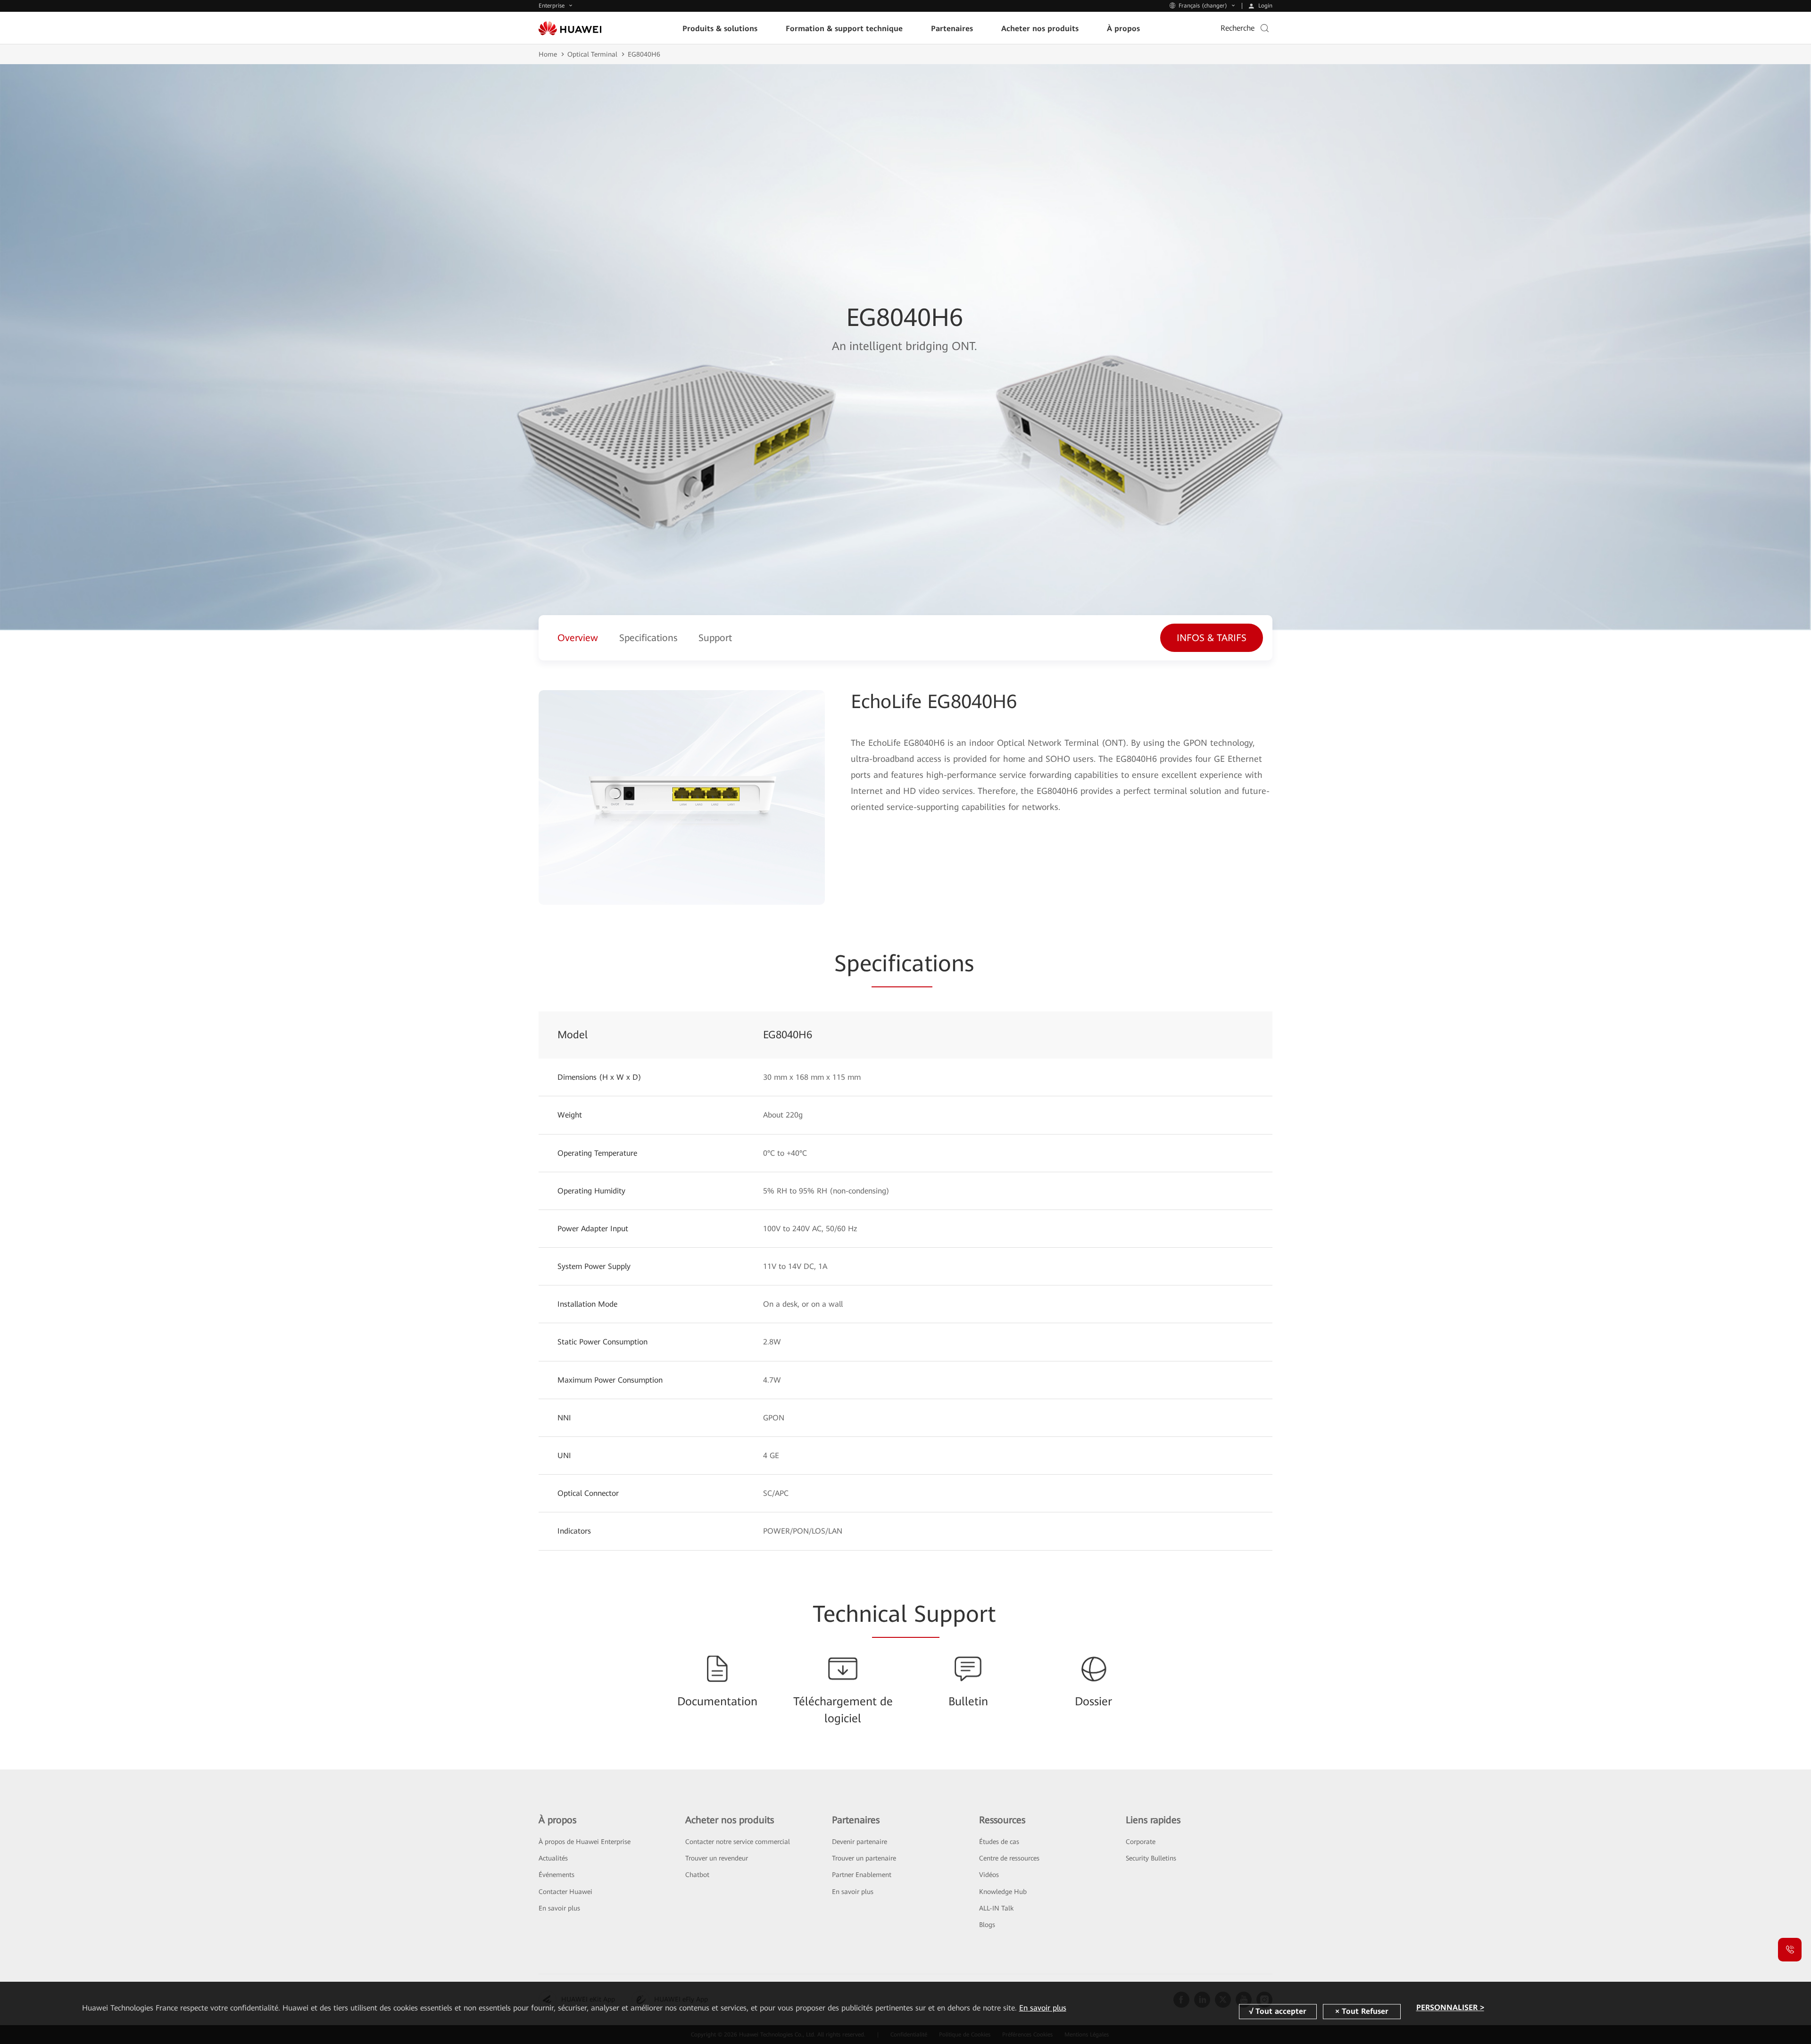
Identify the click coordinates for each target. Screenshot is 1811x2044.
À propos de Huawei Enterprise (585, 1842)
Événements (557, 1875)
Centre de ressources (1009, 1858)
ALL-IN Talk (996, 1908)
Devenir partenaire (860, 1842)
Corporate (1141, 1842)
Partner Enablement (862, 1875)
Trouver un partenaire (864, 1858)
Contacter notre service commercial (738, 1842)
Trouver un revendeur (717, 1858)
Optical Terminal (592, 54)
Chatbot (697, 1875)
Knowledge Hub (1003, 1892)
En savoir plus (559, 1908)
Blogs (987, 1925)
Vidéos (989, 1875)
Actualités (553, 1858)
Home (548, 54)
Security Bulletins (1151, 1858)
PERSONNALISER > (1450, 2008)
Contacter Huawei (565, 1892)
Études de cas (999, 1842)
